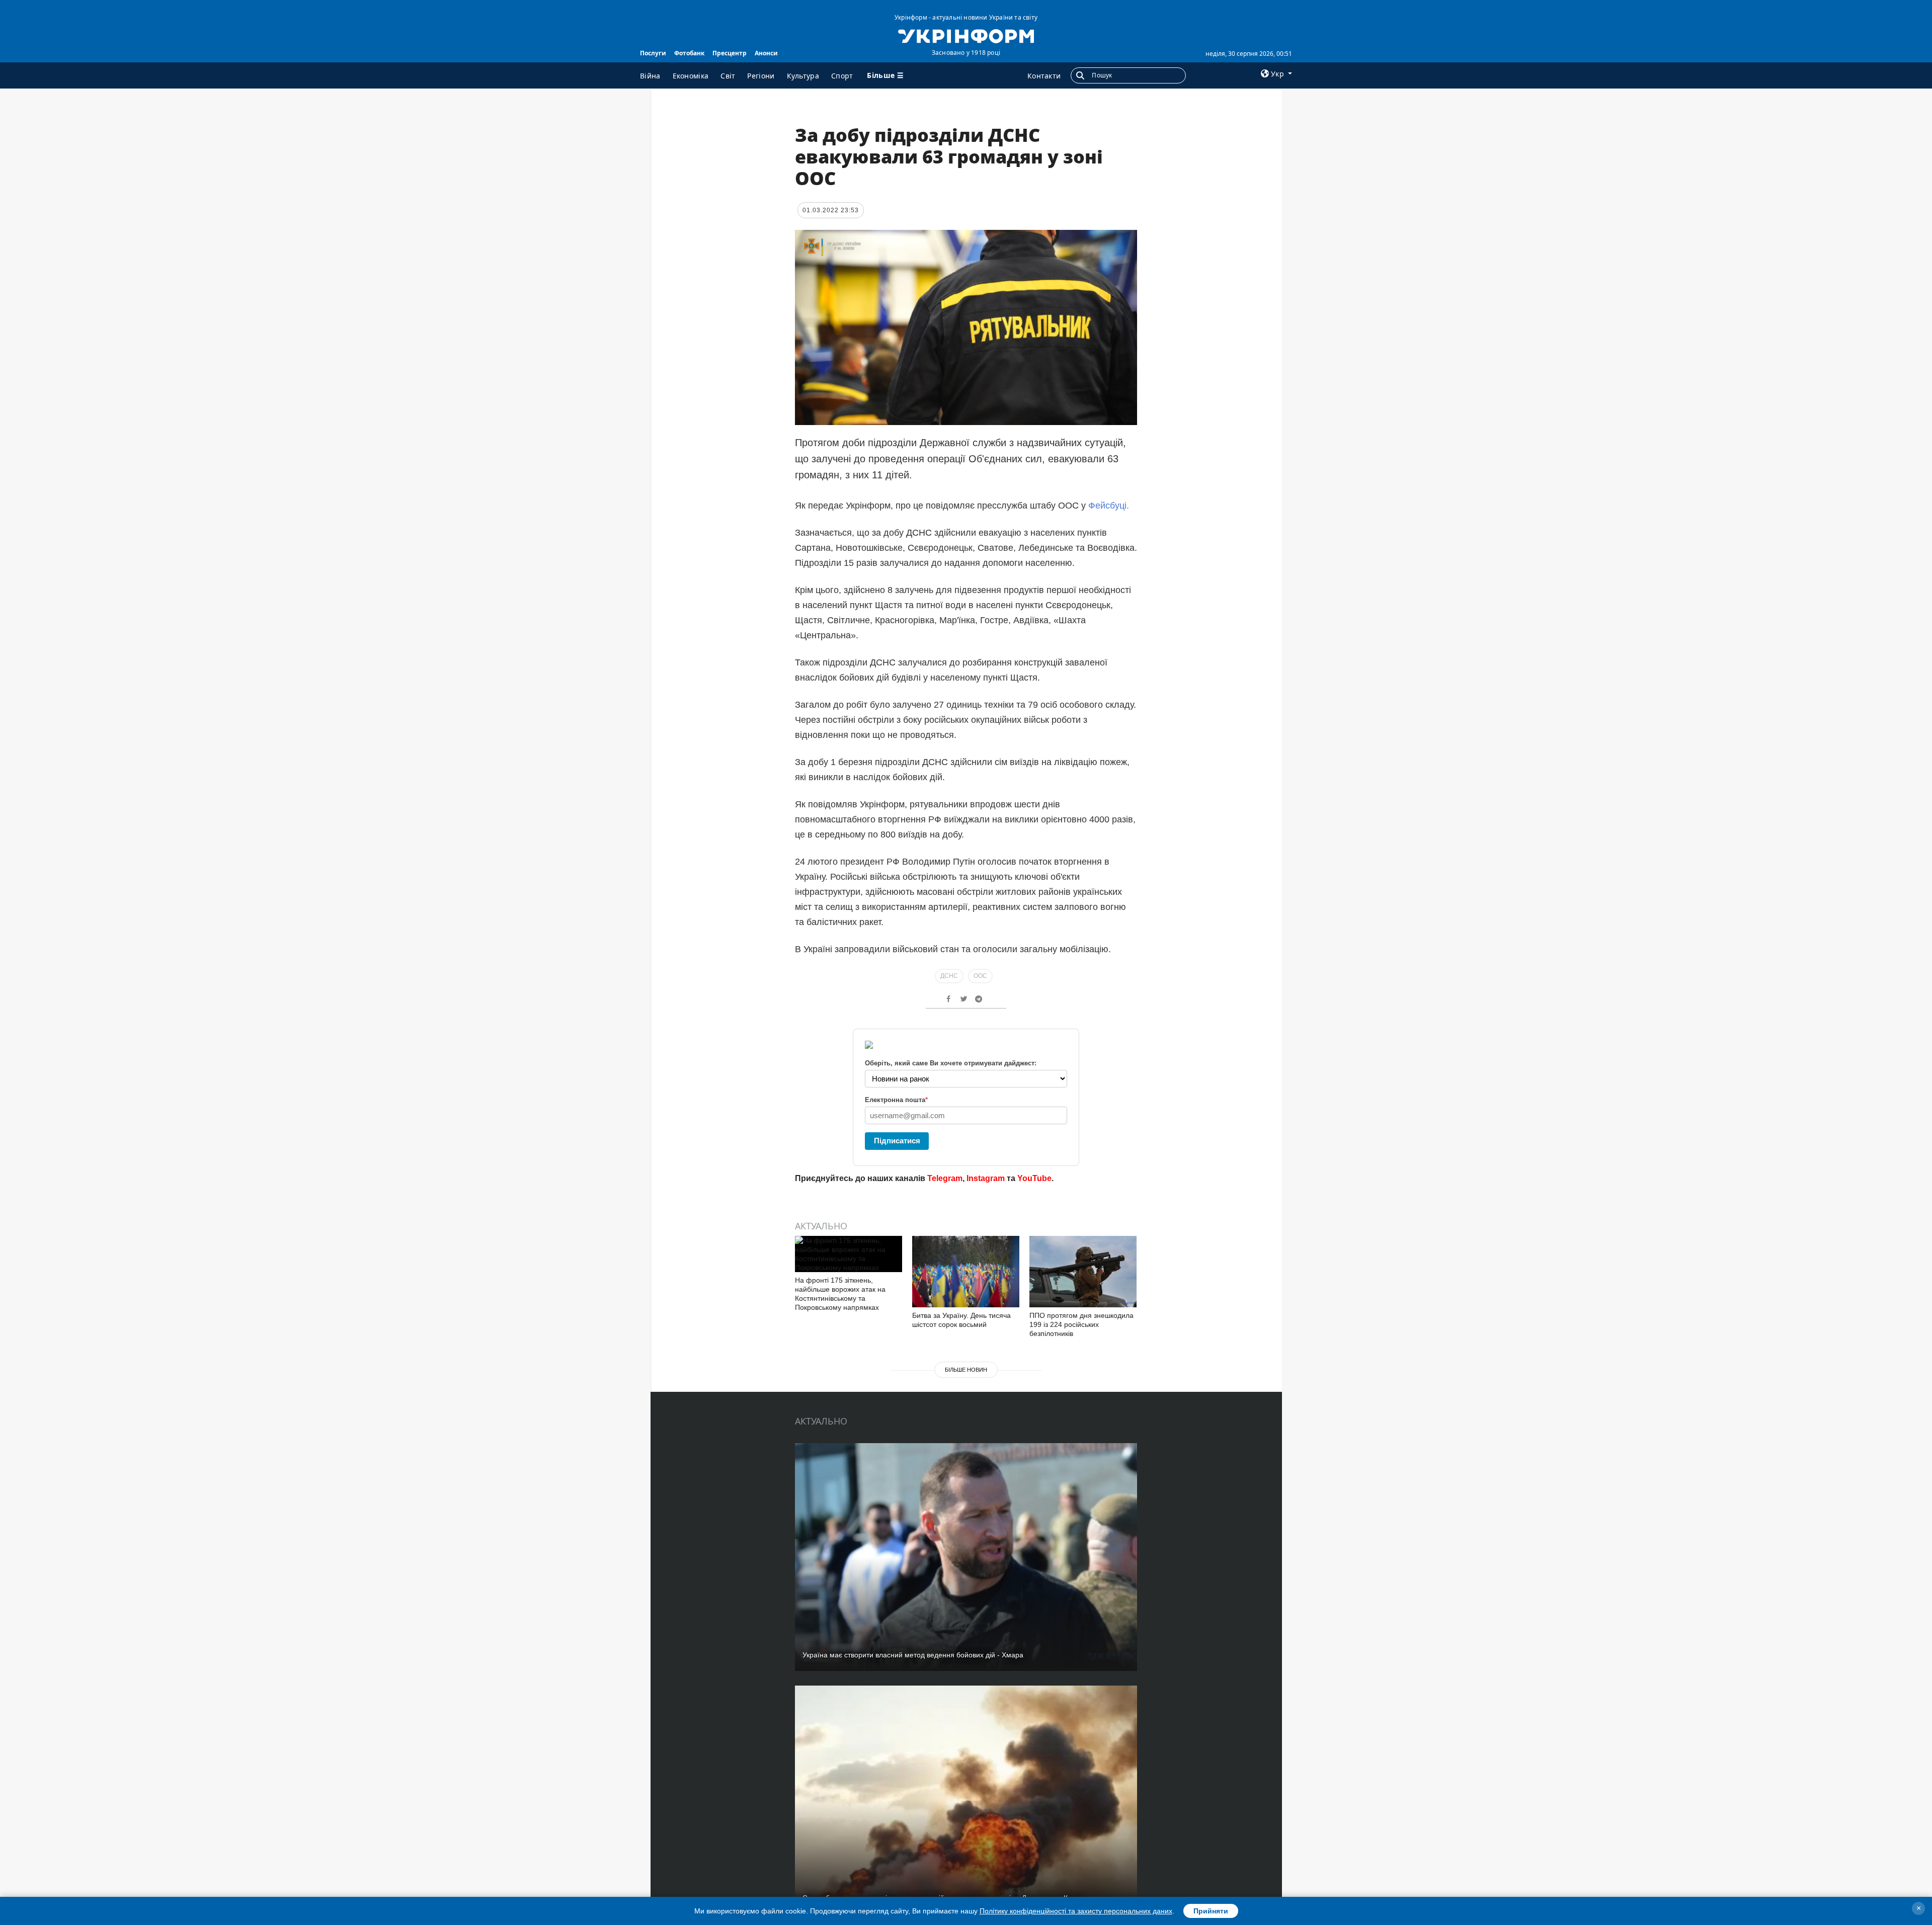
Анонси (766, 53)
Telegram (945, 1178)
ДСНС (949, 976)
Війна (650, 76)
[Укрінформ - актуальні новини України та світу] (966, 35)
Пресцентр (730, 53)
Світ (728, 76)
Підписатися (897, 1141)
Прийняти (1211, 1911)
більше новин (966, 1370)
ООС (980, 976)
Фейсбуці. (1107, 506)
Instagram (986, 1178)
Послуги (653, 53)
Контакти (1044, 76)
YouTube (1034, 1178)
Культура (803, 76)
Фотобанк (689, 53)
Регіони (761, 76)
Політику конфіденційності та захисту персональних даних (1076, 1911)
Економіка (691, 76)
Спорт (842, 76)
